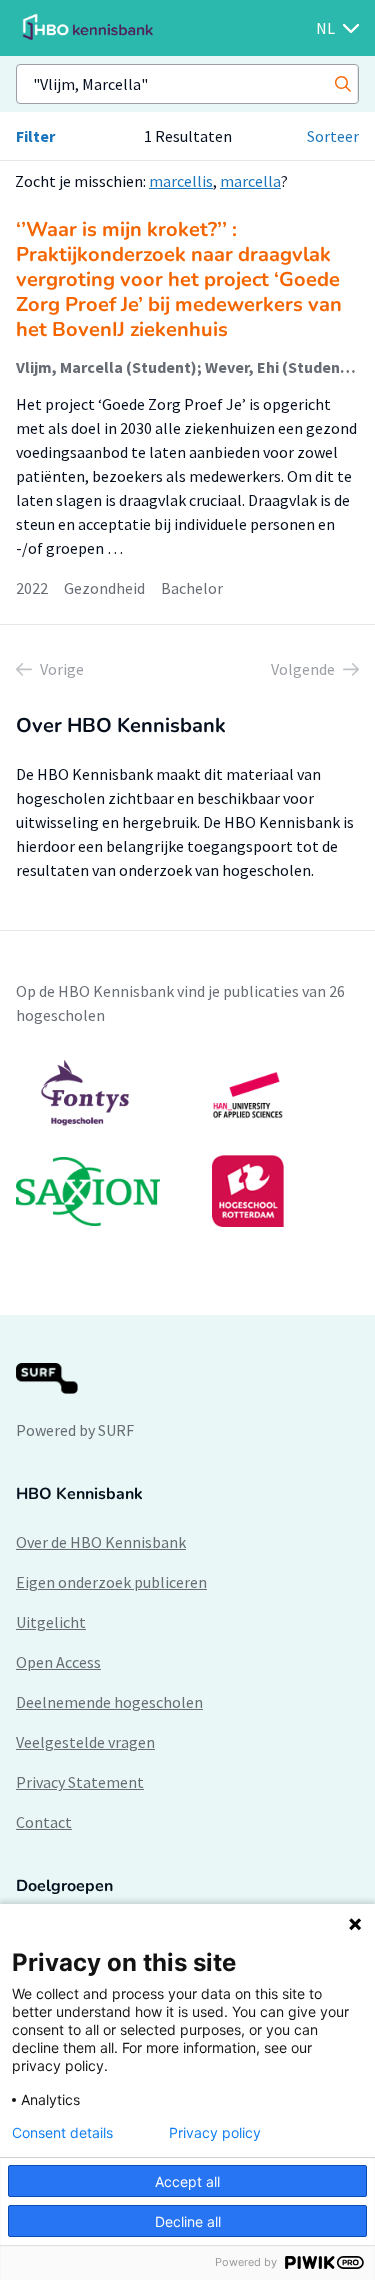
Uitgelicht (51, 1622)
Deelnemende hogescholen (109, 1702)
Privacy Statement (80, 1782)
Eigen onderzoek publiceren (111, 1582)
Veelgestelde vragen (85, 1742)
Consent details (62, 2133)
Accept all (187, 2181)
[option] (187, 1143)
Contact (44, 1822)
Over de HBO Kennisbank (101, 1542)
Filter (35, 136)
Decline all (188, 2221)
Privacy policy (215, 2133)
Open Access (58, 1662)
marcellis (181, 181)
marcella (250, 181)
